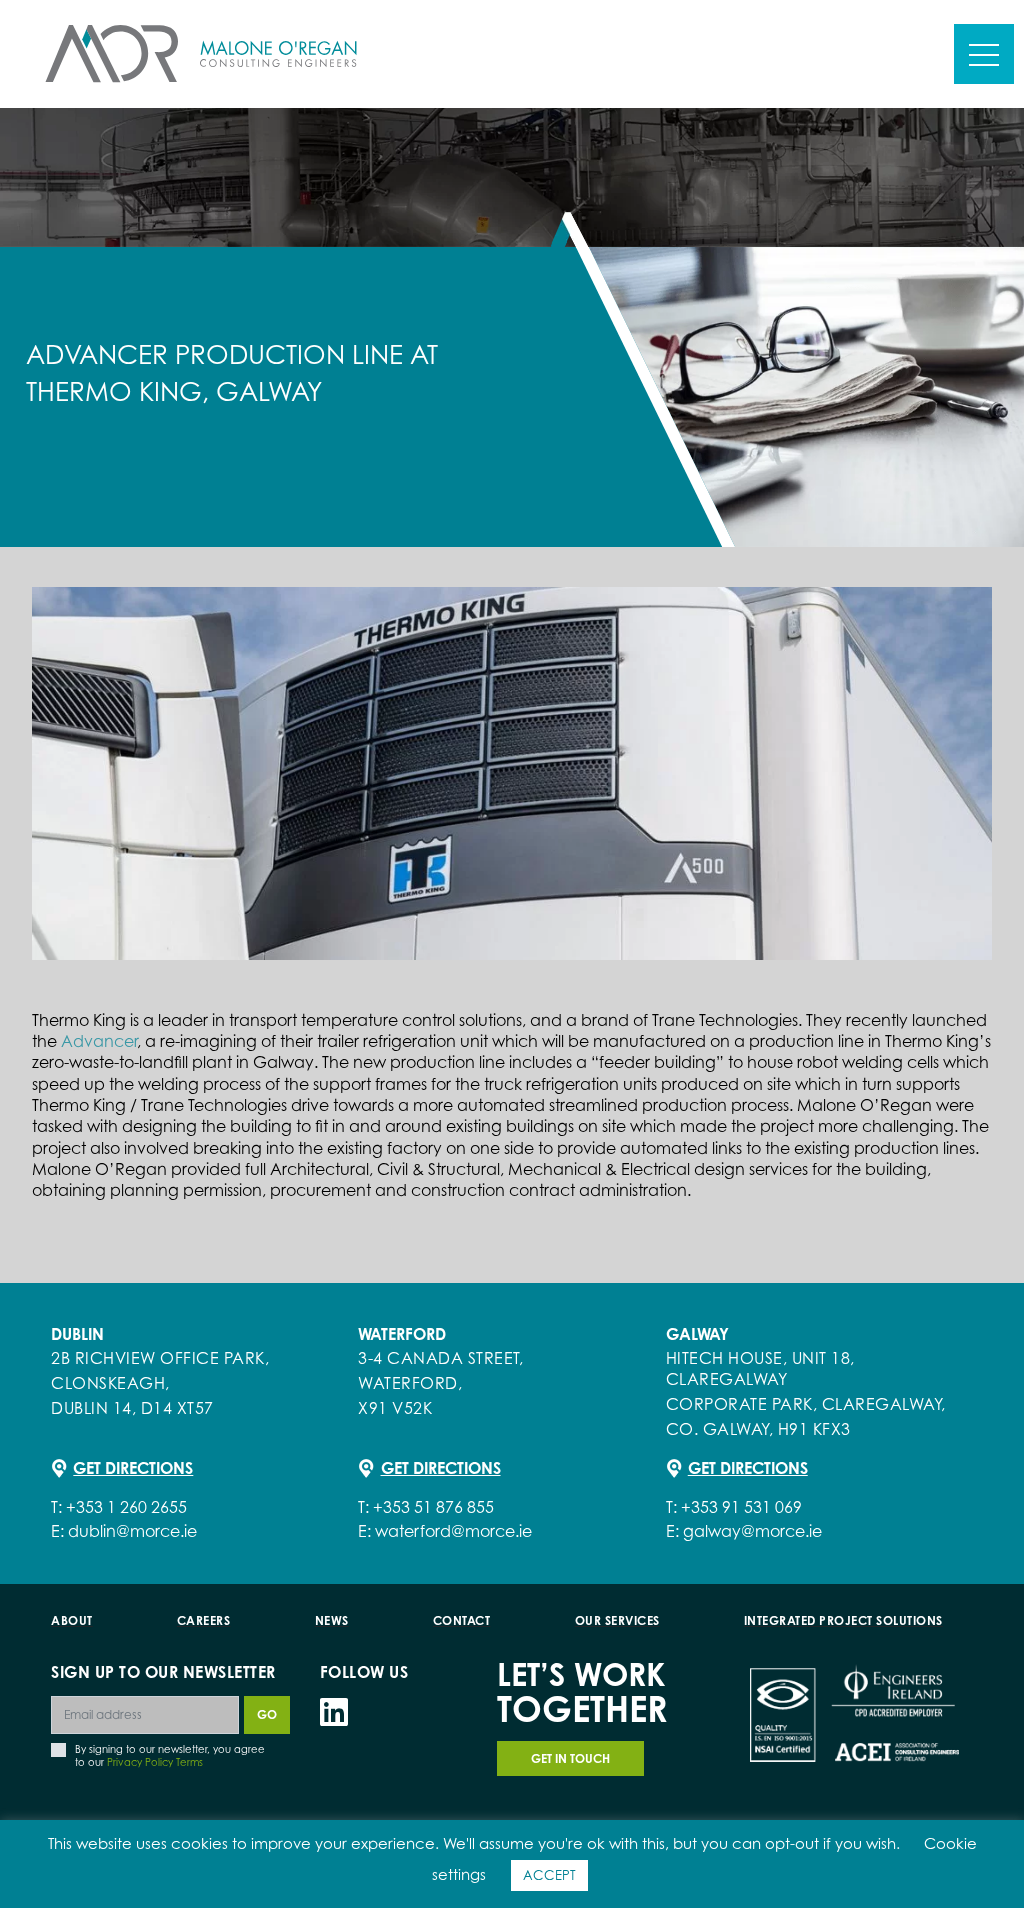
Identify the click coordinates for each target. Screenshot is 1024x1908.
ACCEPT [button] (549, 1875)
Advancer (99, 1041)
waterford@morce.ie (453, 1531)
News (332, 1620)
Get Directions (133, 1468)
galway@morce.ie (752, 1531)
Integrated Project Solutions (843, 1620)
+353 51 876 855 (433, 1507)
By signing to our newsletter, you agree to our (170, 1755)
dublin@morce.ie (132, 1531)
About (72, 1620)
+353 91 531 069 (741, 1507)
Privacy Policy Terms (155, 1762)
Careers (204, 1620)
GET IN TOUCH (570, 1758)
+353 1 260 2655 (126, 1507)
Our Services (617, 1620)
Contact (462, 1620)
